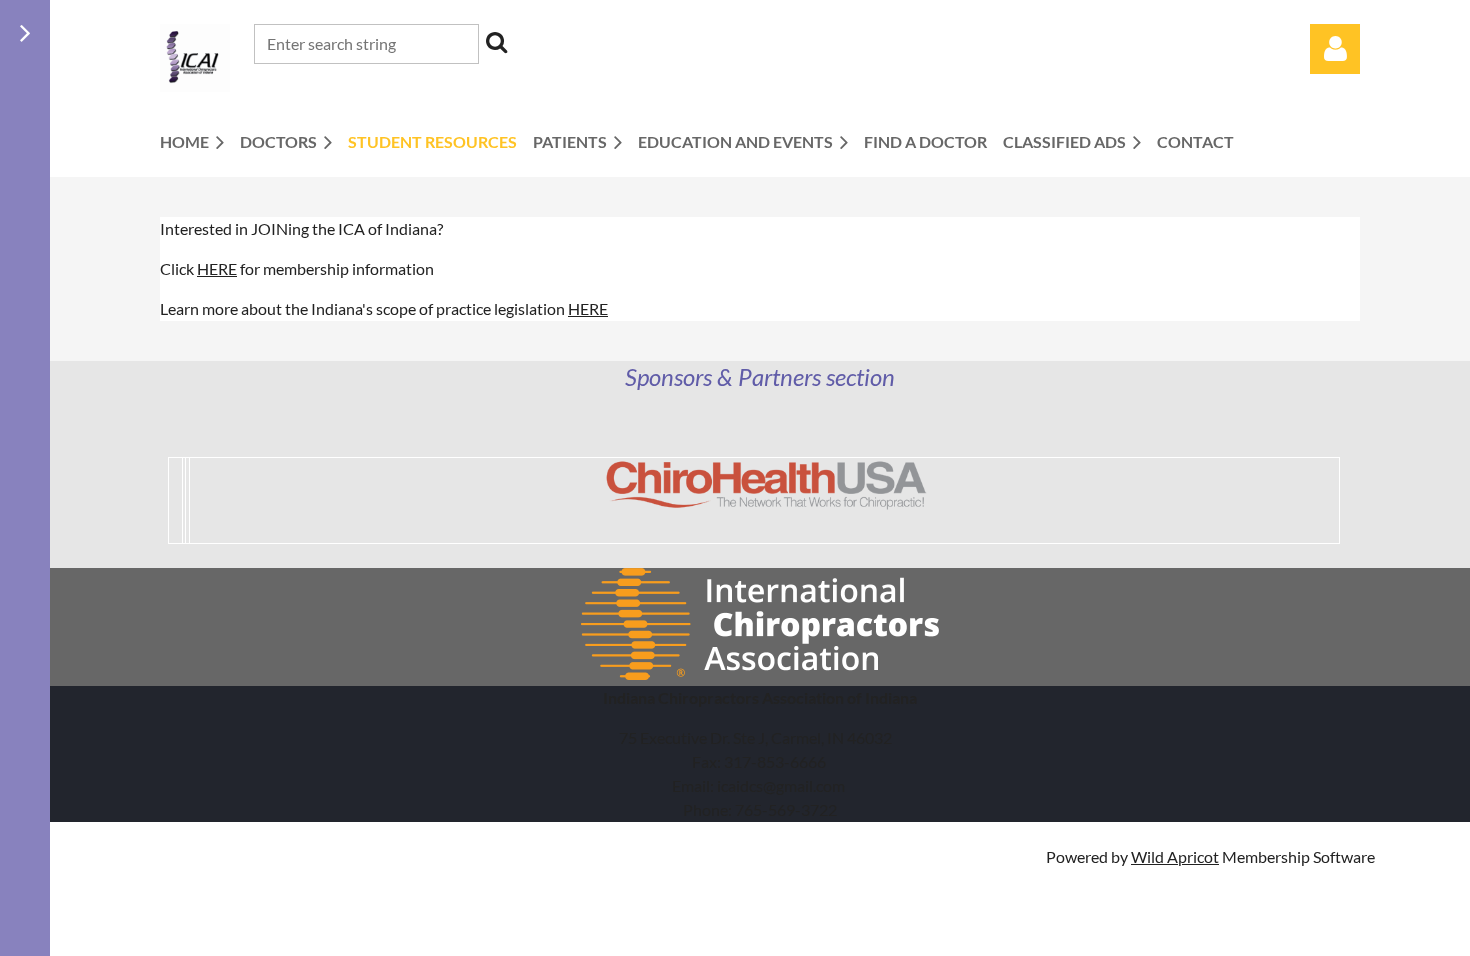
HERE (217, 268)
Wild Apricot (1175, 856)
